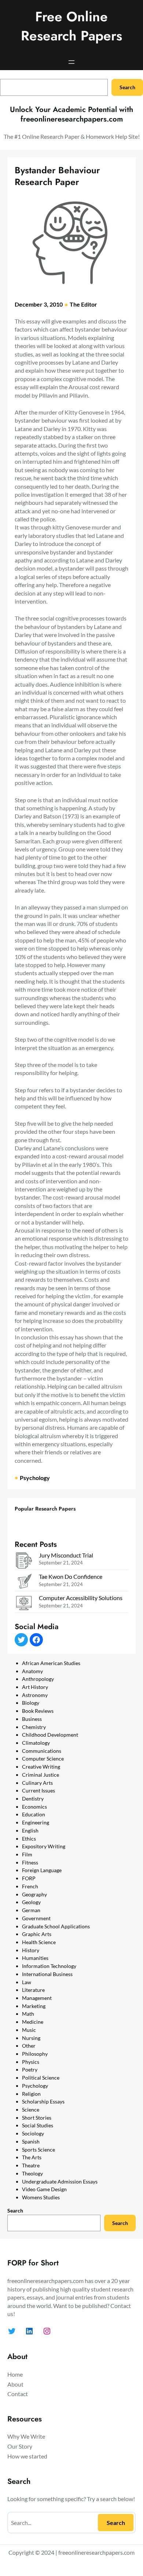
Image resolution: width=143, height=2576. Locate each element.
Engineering (36, 1822)
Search (127, 87)
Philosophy (35, 2054)
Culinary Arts (37, 1783)
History (31, 1950)
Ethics (29, 1839)
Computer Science (43, 1759)
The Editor (83, 304)
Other (29, 2046)
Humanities (35, 1958)
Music (29, 2030)
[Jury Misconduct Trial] (24, 1561)
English (30, 1830)
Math (28, 2014)
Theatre (31, 2165)
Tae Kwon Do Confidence (71, 1576)
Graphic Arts (37, 1934)
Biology (31, 1703)
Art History (35, 1687)
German (31, 1910)
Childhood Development (50, 1735)
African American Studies (51, 1663)
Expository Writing (44, 1846)
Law (27, 1982)
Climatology (36, 1743)
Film (27, 1854)
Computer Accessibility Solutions (81, 1598)
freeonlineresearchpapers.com (96, 2552)
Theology (32, 2173)
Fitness (30, 1862)
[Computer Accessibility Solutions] (24, 1604)
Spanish (31, 2141)
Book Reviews (38, 1711)
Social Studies (38, 2125)
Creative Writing (41, 1767)
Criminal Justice (41, 1775)
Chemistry (34, 1727)
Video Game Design (44, 2189)
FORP (29, 1878)
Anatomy (32, 1671)
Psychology (35, 1478)
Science (31, 2110)
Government (36, 1918)
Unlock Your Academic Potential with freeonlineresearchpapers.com (71, 114)
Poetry (30, 2070)
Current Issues (38, 1790)
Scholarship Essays (43, 2101)
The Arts (32, 2157)
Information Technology (49, 1966)
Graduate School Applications (56, 1926)
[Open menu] (71, 62)
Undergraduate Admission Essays (60, 2181)
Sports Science (38, 2150)
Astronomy (35, 1695)
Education (34, 1814)
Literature (33, 1990)
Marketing (34, 2006)
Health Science (39, 1942)
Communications (42, 1751)
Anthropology (38, 1679)
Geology (31, 1902)
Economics (34, 1807)
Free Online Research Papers (71, 26)
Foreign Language (42, 1870)
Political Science (41, 2078)
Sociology (33, 2133)
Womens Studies (41, 2197)
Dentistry (33, 1799)
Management (37, 1998)
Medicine (33, 2022)
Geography (34, 1894)
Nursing (31, 2038)
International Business (47, 1974)
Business (32, 1719)
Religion (31, 2094)
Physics (31, 2062)
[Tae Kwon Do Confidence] (24, 1583)
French (30, 1886)
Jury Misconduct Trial (66, 1555)
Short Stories (37, 2118)
